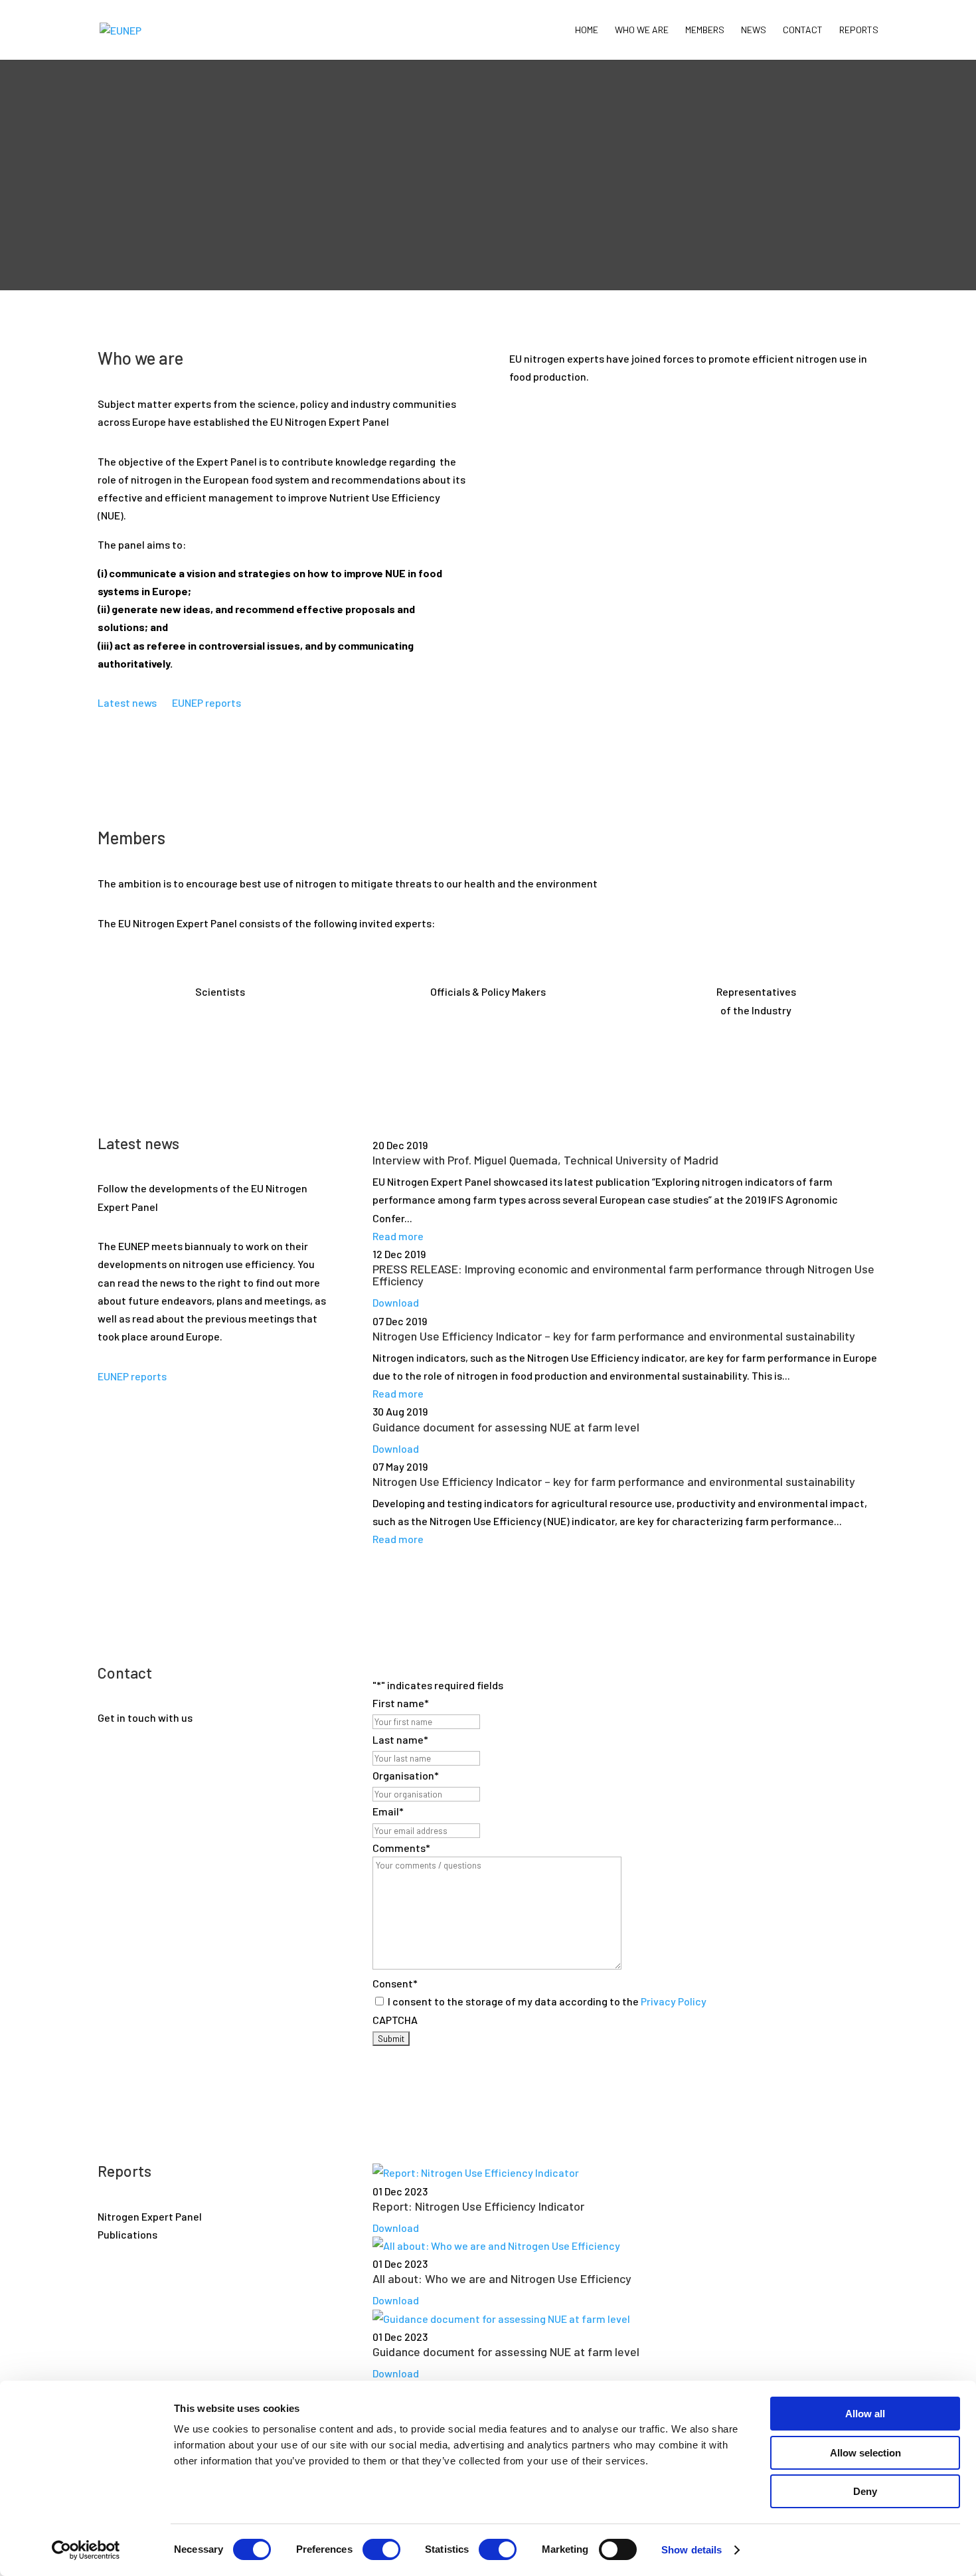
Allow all (865, 2414)
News (754, 30)
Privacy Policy (674, 2001)
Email (388, 1811)
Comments (401, 1848)
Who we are (642, 30)
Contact (803, 30)
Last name (400, 1739)
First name (401, 1703)
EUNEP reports (206, 702)
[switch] (381, 2549)
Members (705, 30)
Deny (865, 2491)
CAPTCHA (395, 2020)
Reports (859, 30)
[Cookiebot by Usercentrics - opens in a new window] (86, 2550)
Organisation (406, 1775)
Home (587, 30)
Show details (691, 2550)
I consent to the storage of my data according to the (547, 2001)
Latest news (127, 702)
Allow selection (865, 2453)
